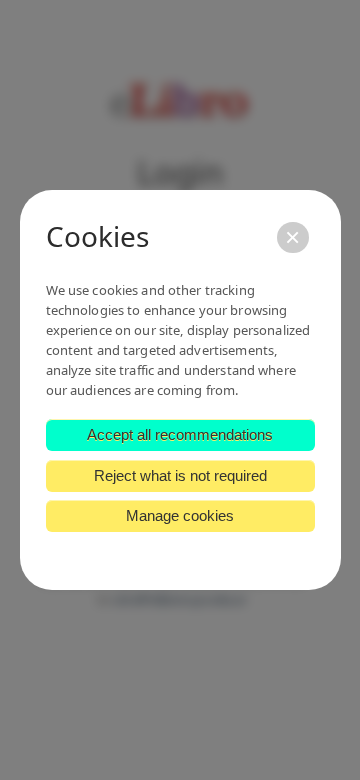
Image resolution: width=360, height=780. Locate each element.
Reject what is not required (180, 475)
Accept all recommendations (180, 434)
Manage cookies (180, 515)
